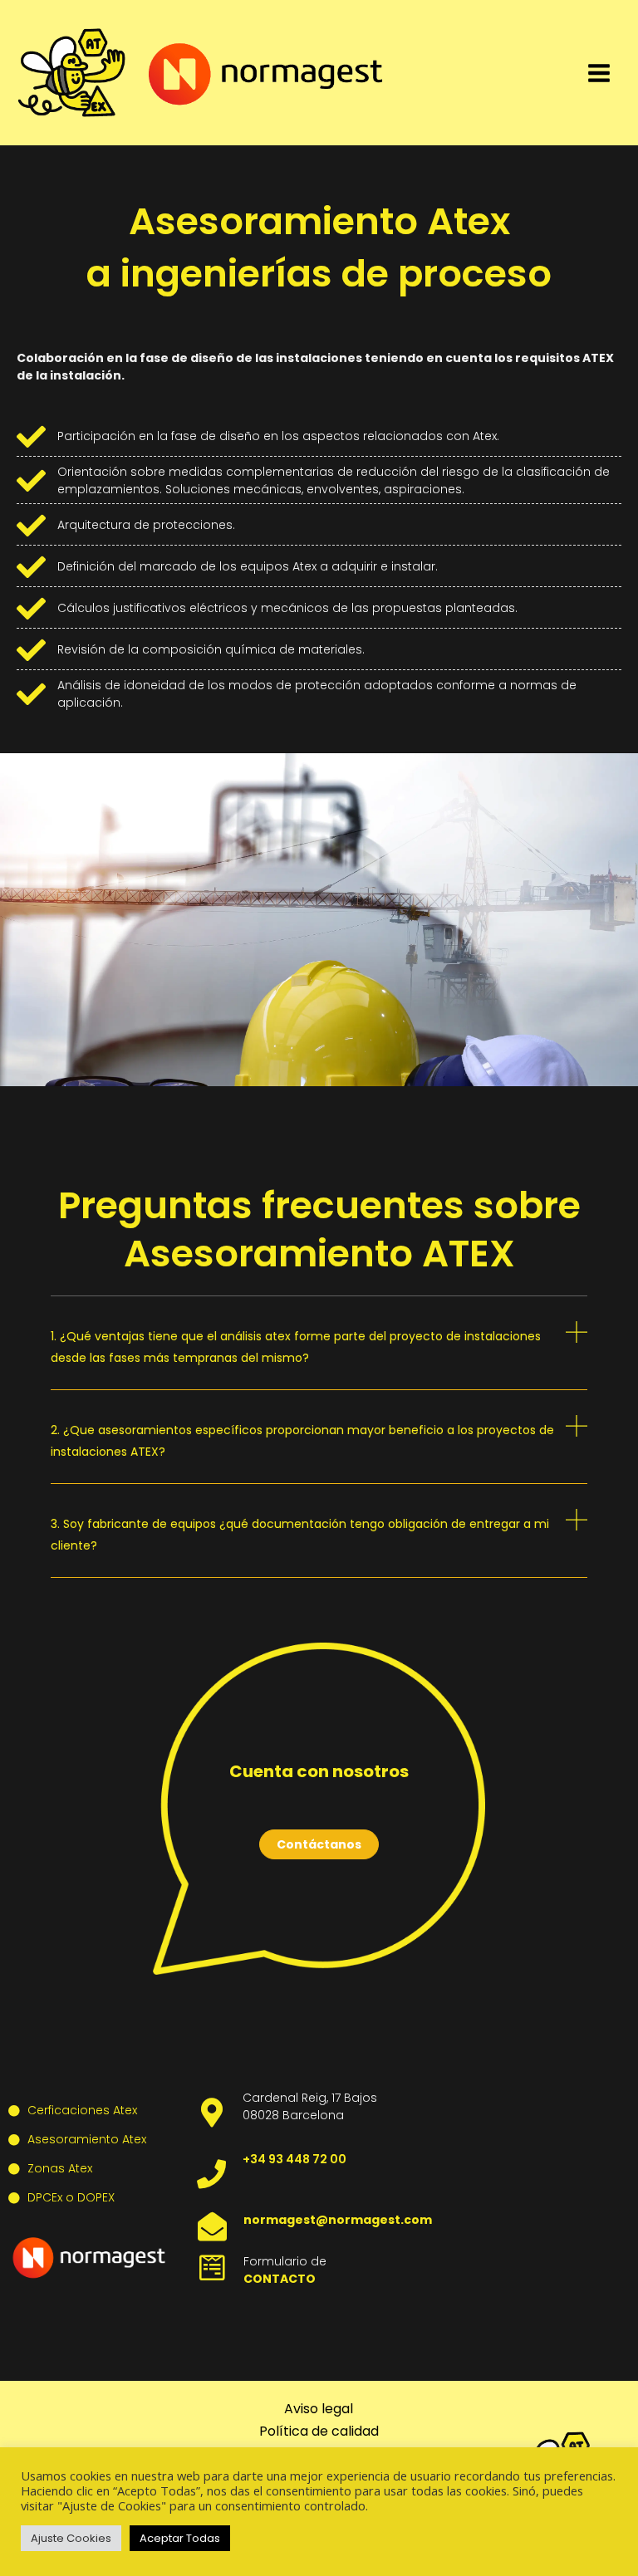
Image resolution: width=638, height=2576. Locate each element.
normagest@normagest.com (338, 2220)
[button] (319, 1356)
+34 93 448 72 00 (294, 2159)
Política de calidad (319, 2431)
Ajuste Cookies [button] (71, 2538)
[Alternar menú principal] (599, 73)
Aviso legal (319, 2409)
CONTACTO (280, 2279)
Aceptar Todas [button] (180, 2538)
